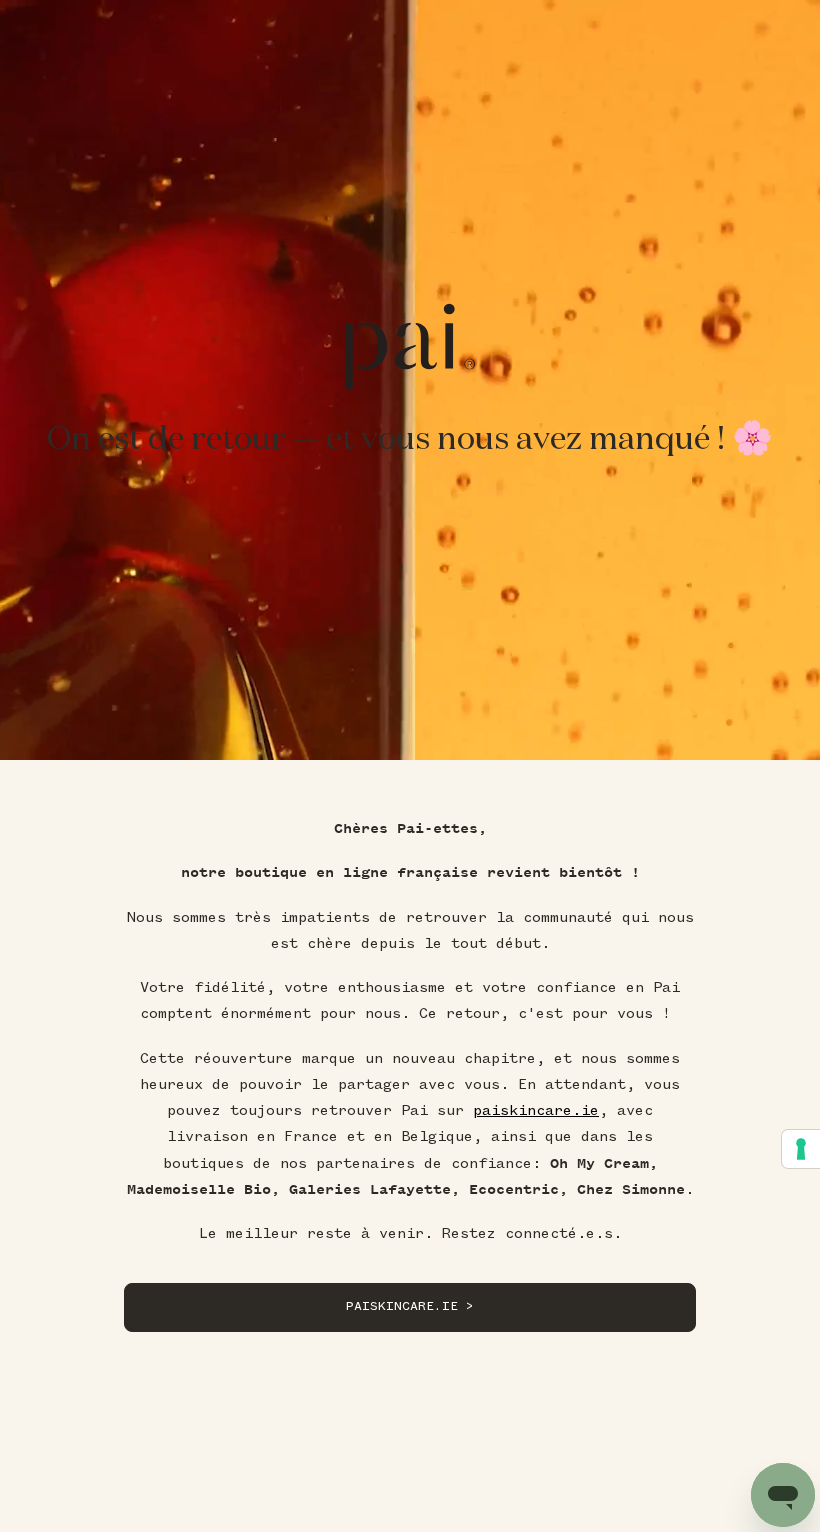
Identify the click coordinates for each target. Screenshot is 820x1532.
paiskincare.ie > (410, 1306)
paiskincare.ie (536, 1110)
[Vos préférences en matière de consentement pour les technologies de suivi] (801, 1149)
